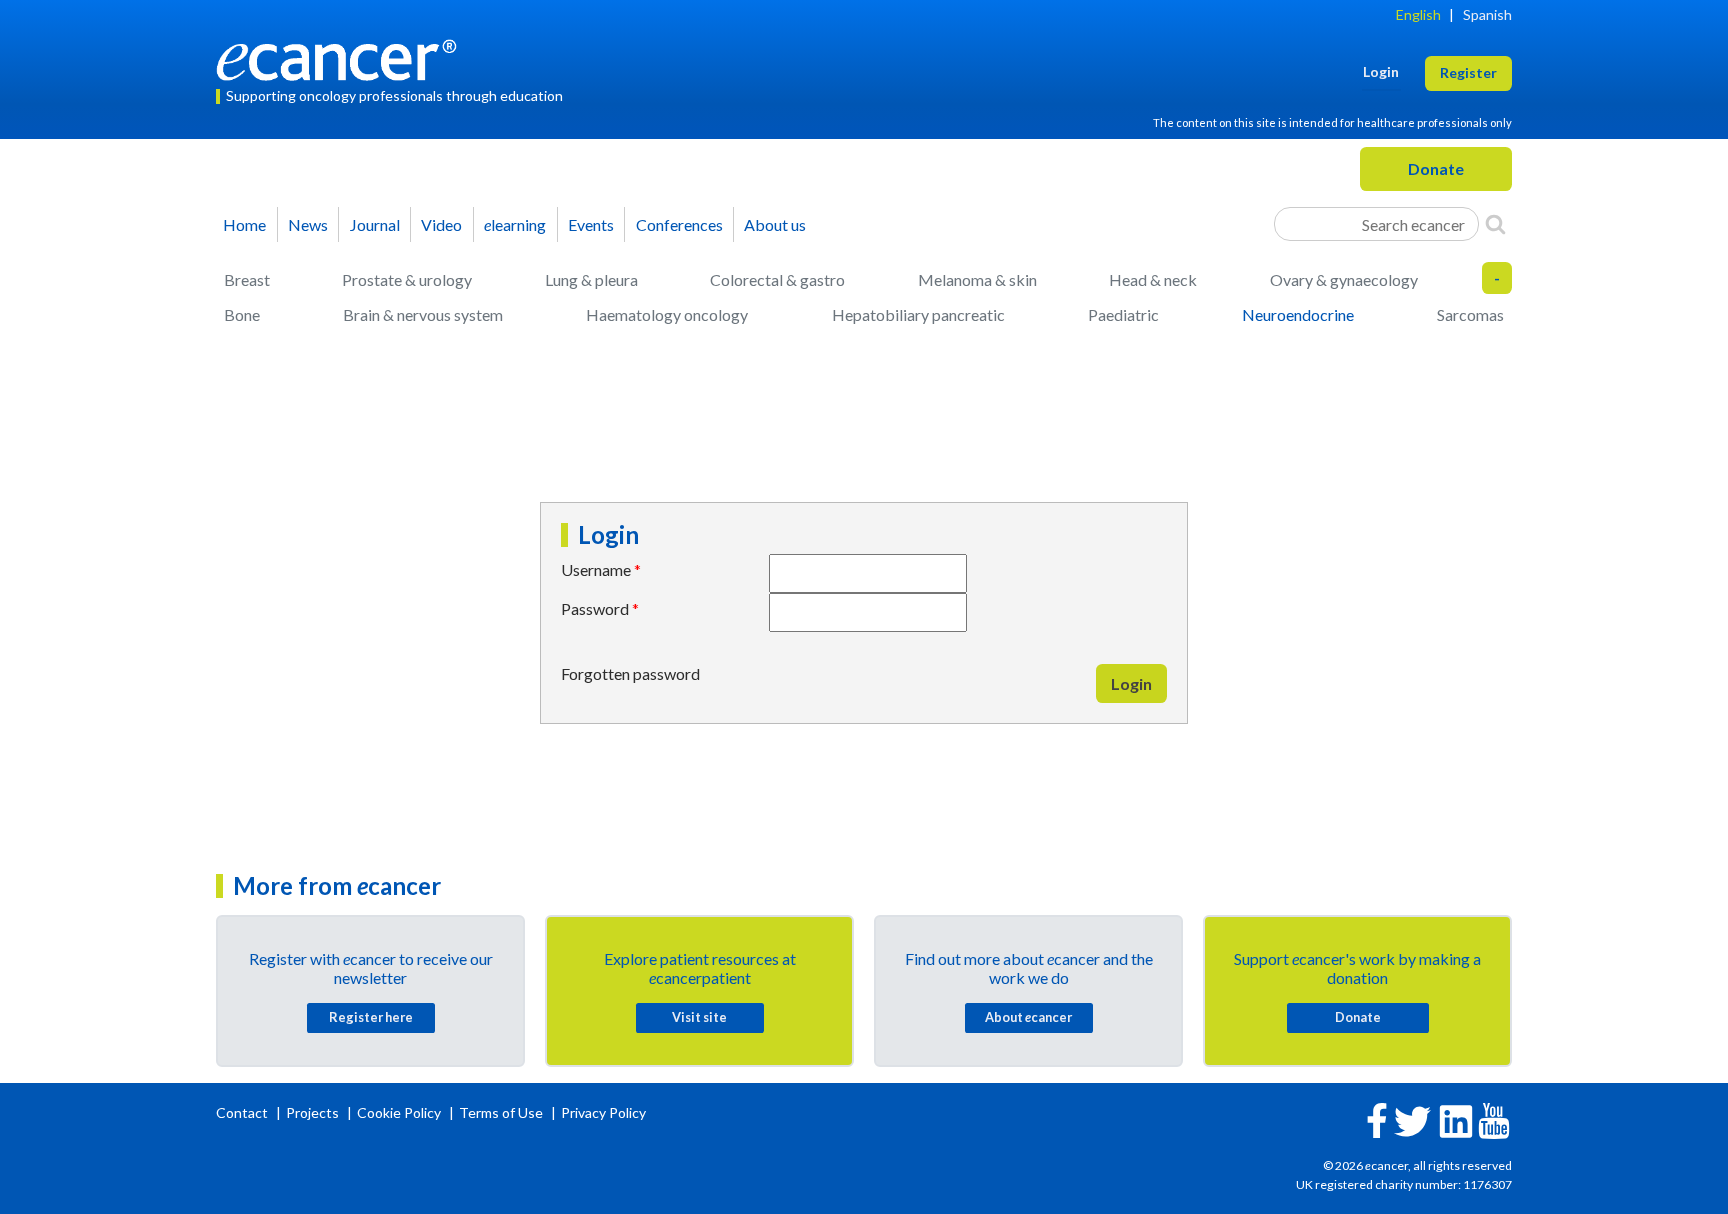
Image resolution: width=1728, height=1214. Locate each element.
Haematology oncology (667, 314)
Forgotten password (630, 673)
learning (515, 224)
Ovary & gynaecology (1344, 279)
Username (596, 569)
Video (441, 224)
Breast (247, 279)
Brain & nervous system (423, 314)
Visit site (699, 1017)
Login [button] (1381, 71)
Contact (243, 1112)
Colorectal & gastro (777, 279)
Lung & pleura (591, 279)
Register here (371, 1017)
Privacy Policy (603, 1112)
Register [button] (1468, 72)
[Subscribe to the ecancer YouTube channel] (1494, 1118)
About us (775, 224)
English (1418, 14)
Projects (314, 1112)
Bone (242, 314)
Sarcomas (1470, 314)
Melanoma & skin (977, 279)
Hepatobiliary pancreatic (918, 314)
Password (595, 608)
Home (244, 224)
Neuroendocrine (1298, 314)
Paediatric (1123, 314)
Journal (375, 224)
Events (591, 224)
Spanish (1487, 14)
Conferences (679, 224)
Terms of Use (501, 1112)
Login (1131, 683)
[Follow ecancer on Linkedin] (1456, 1119)
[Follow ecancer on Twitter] (1412, 1119)
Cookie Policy (399, 1112)
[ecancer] (342, 57)
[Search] (1495, 224)
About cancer (1028, 1017)
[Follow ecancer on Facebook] (1377, 1118)
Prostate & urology (407, 279)
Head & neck (1153, 279)
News (308, 224)
